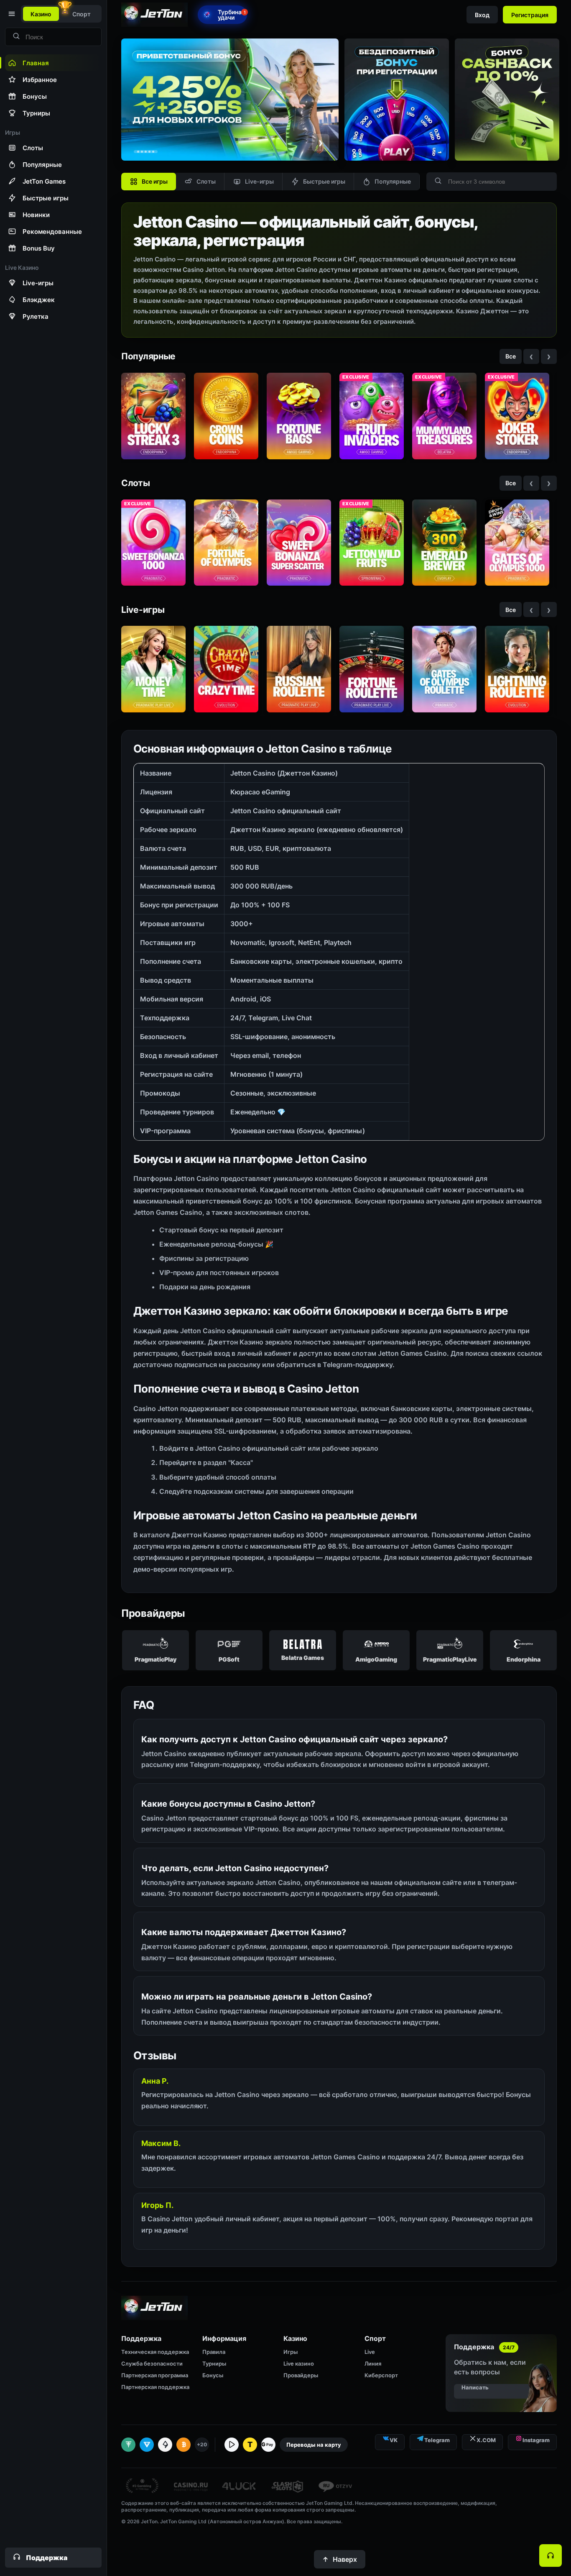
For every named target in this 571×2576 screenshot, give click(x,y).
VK (394, 2440)
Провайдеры (301, 2375)
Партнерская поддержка (155, 2387)
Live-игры (259, 181)
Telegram (437, 2440)
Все (511, 356)
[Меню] (11, 14)
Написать (475, 2387)
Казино (41, 14)
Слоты (206, 181)
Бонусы (213, 2375)
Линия (373, 2363)
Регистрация (530, 15)
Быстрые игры (324, 181)
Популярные (393, 181)
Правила (214, 2352)
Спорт (82, 14)
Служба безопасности (152, 2363)
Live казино (299, 2363)
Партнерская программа (155, 2375)
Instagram (536, 2440)
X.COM (486, 2440)
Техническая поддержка (155, 2352)
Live (370, 2352)
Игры (291, 2352)
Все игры (155, 181)
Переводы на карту (314, 2445)
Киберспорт (381, 2375)
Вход (482, 15)
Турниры (214, 2363)
